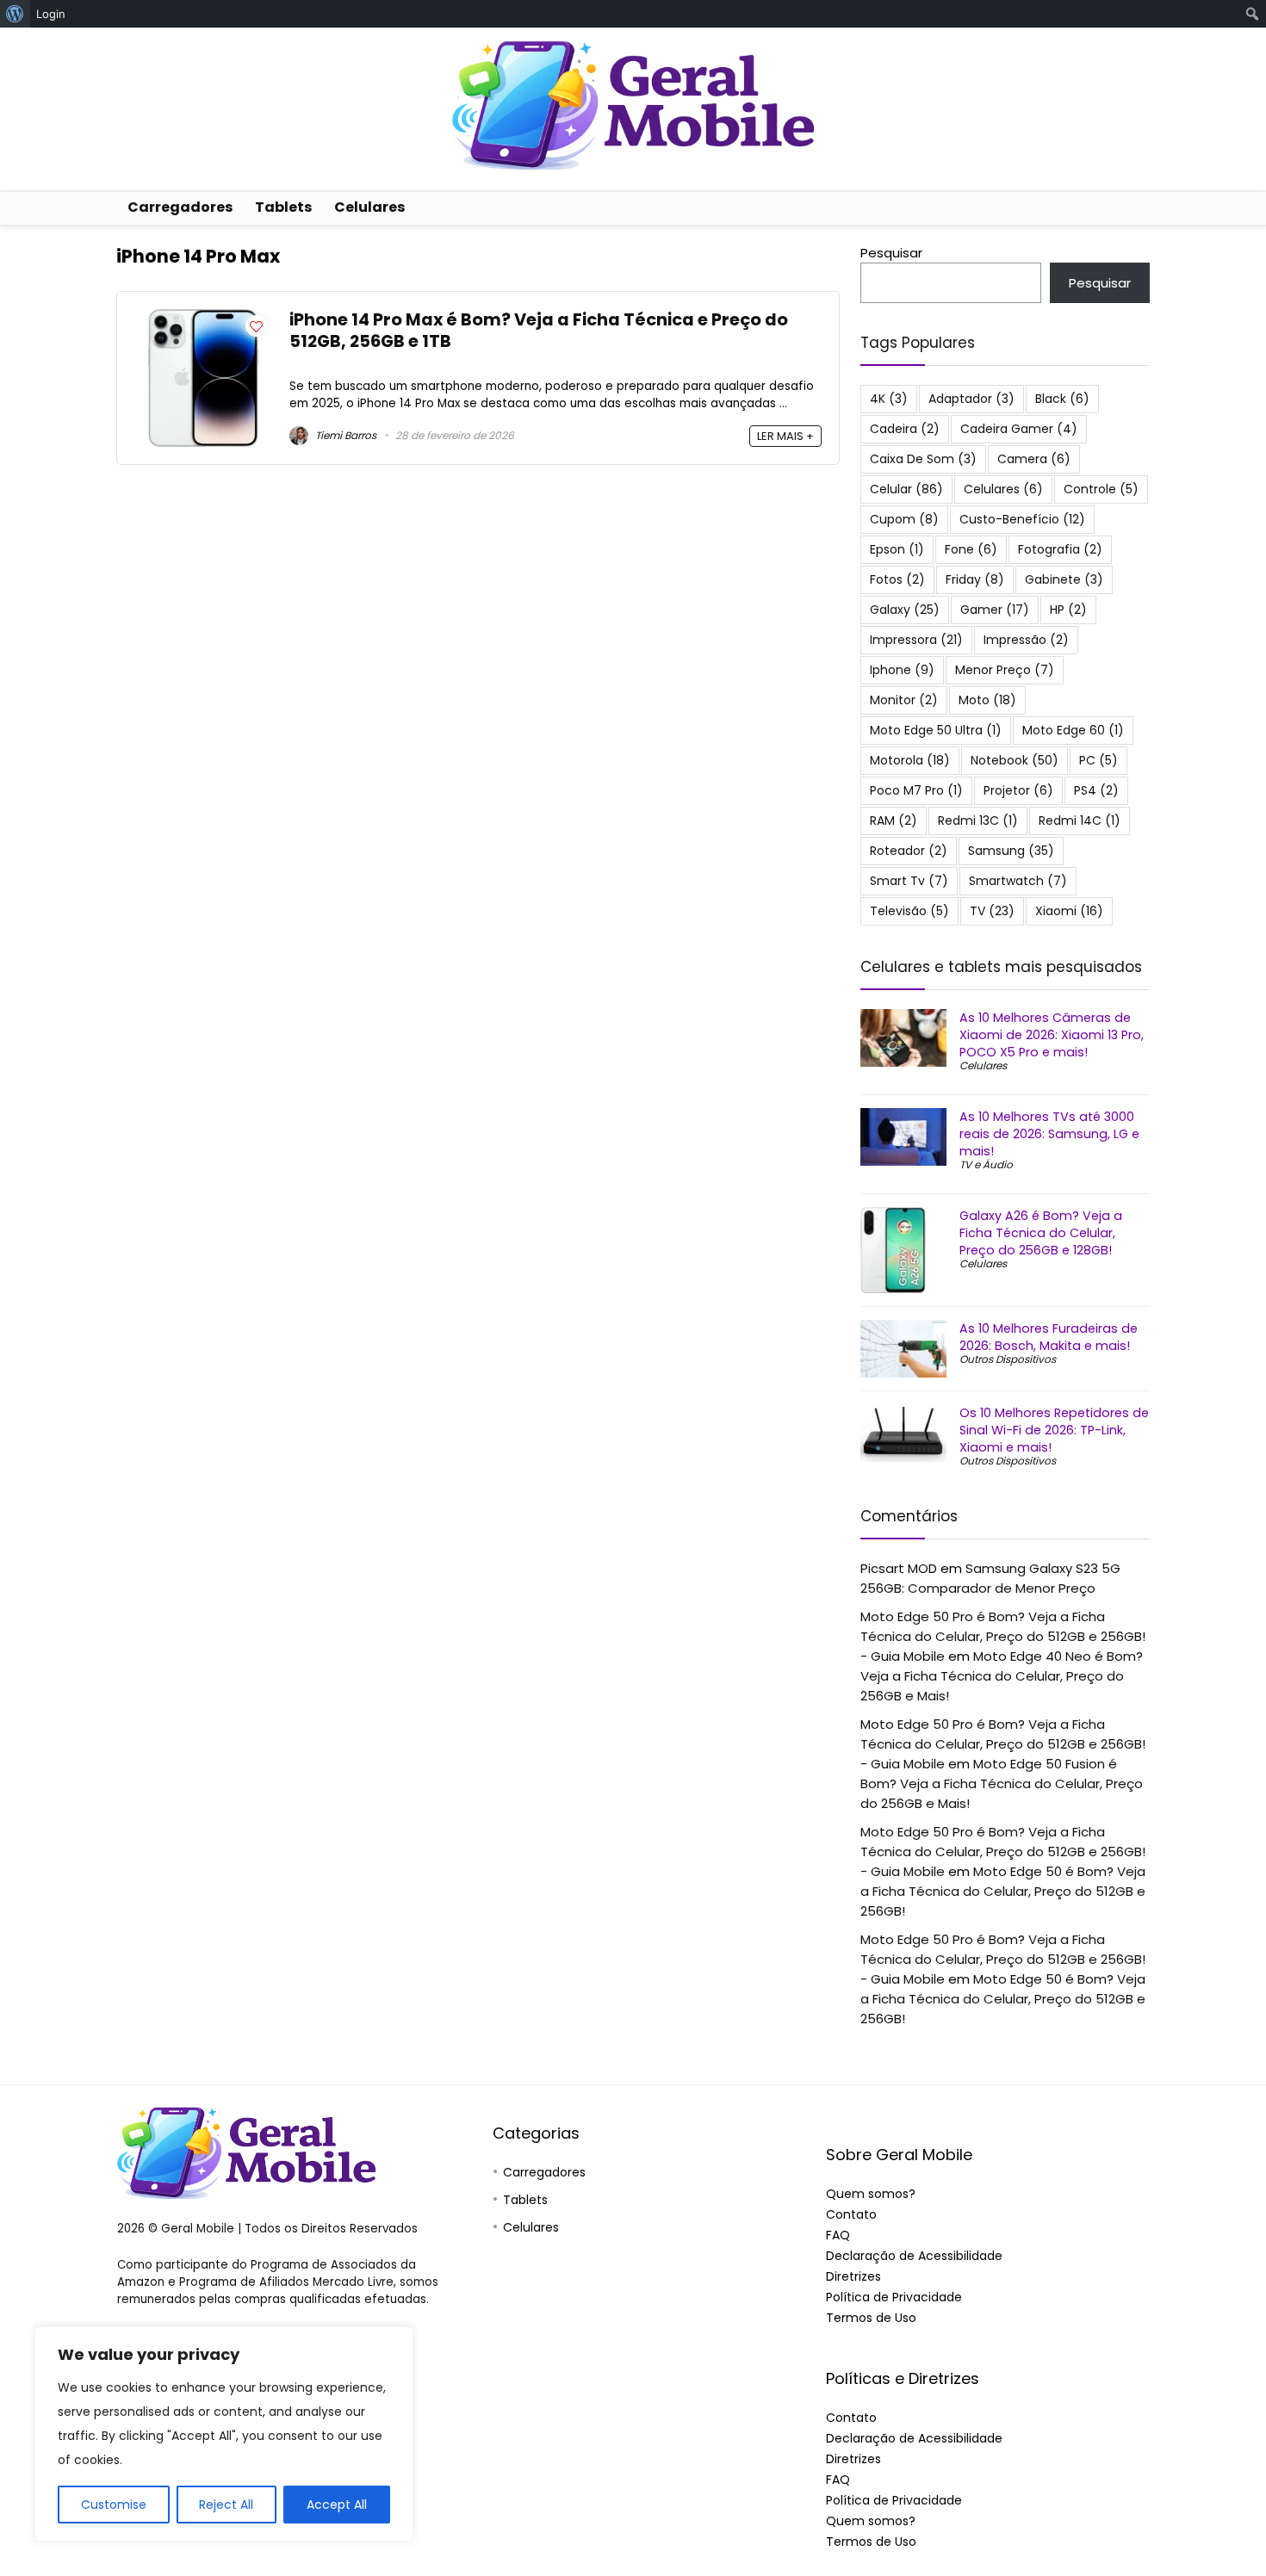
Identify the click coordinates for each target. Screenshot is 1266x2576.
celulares (1003, 489)
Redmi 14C (1080, 820)
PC (1098, 760)
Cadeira (905, 429)
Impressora (916, 640)
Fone (971, 549)
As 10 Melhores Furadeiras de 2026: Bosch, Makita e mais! (1049, 1337)
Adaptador (971, 399)
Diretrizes (853, 2276)
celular (906, 489)
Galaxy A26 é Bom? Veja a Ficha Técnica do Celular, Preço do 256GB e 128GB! (1041, 1233)
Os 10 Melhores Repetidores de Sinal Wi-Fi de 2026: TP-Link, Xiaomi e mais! (1054, 1430)
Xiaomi (1069, 911)
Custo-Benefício (1022, 519)
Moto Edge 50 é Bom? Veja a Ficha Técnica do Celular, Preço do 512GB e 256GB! (1003, 1891)
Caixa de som (923, 459)
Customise (114, 2505)
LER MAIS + (785, 436)
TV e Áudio (986, 1164)
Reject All (226, 2505)
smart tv (909, 881)
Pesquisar (891, 253)
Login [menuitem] (51, 14)
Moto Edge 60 (1073, 730)
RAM (894, 820)
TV (992, 911)
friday (975, 579)
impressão (1026, 640)
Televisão (909, 911)
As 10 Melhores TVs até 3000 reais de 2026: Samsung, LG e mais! (1049, 1134)
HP (1068, 610)
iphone (902, 670)
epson (897, 549)
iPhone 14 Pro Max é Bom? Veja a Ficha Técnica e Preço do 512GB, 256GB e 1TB (539, 331)
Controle (1101, 489)
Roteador (909, 851)
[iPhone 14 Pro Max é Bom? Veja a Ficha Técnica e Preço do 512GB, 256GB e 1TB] (203, 319)
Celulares (369, 207)
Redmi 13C (978, 820)
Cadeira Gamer (1019, 429)
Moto (987, 700)
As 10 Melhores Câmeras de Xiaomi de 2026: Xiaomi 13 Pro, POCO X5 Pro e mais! (1052, 1035)
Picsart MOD (899, 1568)
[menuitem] (15, 14)
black (1062, 399)
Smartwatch (1018, 881)
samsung (1011, 851)
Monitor (904, 700)
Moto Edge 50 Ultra (936, 730)
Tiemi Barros (344, 435)
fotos (897, 579)
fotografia (1060, 549)
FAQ (838, 2235)
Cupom (904, 519)
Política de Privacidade (894, 2297)
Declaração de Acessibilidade (914, 2256)
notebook (1015, 760)
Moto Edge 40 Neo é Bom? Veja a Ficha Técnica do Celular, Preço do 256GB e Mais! (1002, 1676)
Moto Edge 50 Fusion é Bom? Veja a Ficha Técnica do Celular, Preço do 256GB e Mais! (1002, 1783)
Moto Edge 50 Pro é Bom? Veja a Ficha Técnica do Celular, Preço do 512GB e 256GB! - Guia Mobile (1003, 1636)
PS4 (1096, 790)
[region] (224, 2434)
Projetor (1018, 790)
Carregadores (180, 207)
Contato (851, 2214)
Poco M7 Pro (916, 790)
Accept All (337, 2505)
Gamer (995, 610)
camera (1034, 459)
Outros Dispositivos (1008, 1359)
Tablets (283, 207)
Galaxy (905, 610)
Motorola (910, 760)
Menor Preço (1005, 670)
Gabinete (1064, 579)
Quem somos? (871, 2194)
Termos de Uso (871, 2318)
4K (889, 399)
